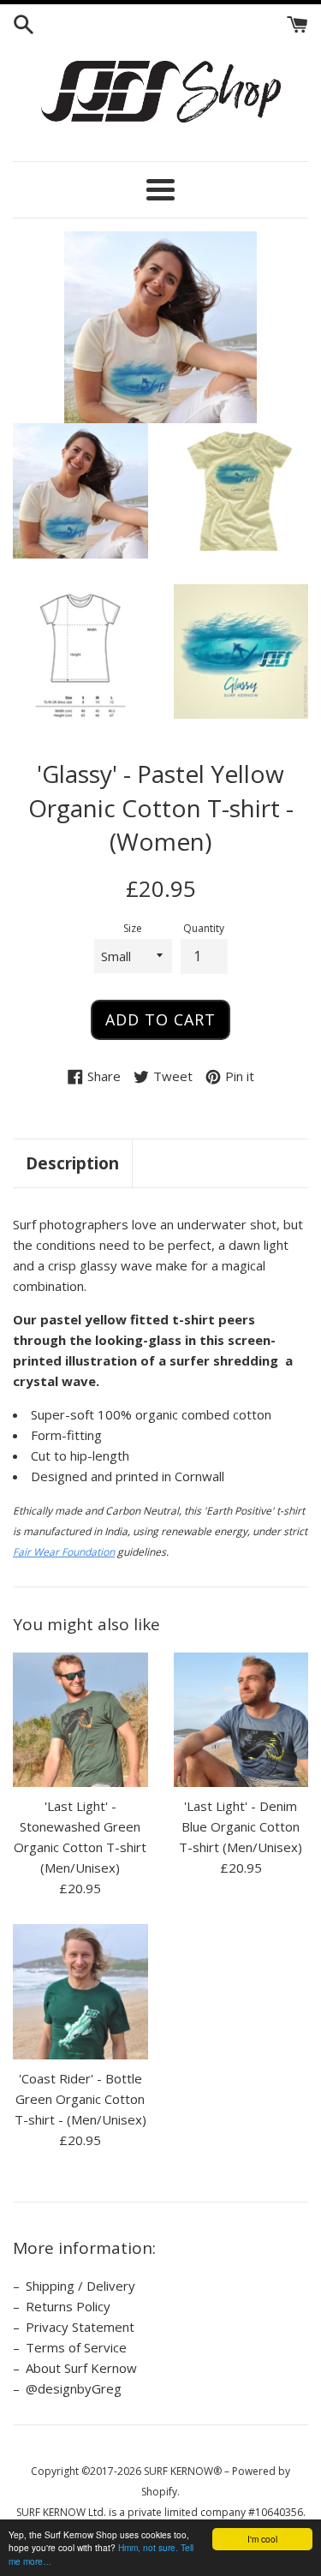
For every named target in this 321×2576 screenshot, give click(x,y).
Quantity (204, 928)
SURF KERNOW (178, 2471)
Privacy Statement (80, 2327)
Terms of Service (76, 2347)
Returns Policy (68, 2306)
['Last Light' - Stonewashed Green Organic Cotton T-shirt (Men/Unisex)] (80, 1720)
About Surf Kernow (81, 2368)
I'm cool (262, 2539)
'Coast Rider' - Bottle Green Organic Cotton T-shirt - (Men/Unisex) (80, 2099)
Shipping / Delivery (80, 2286)
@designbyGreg (74, 2388)
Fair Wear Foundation (64, 1552)
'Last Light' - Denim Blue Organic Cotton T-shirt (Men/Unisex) (241, 1826)
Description (72, 1163)
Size (133, 928)
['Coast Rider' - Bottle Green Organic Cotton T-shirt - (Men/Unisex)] (80, 1992)
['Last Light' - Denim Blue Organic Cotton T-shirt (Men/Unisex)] (241, 1720)
